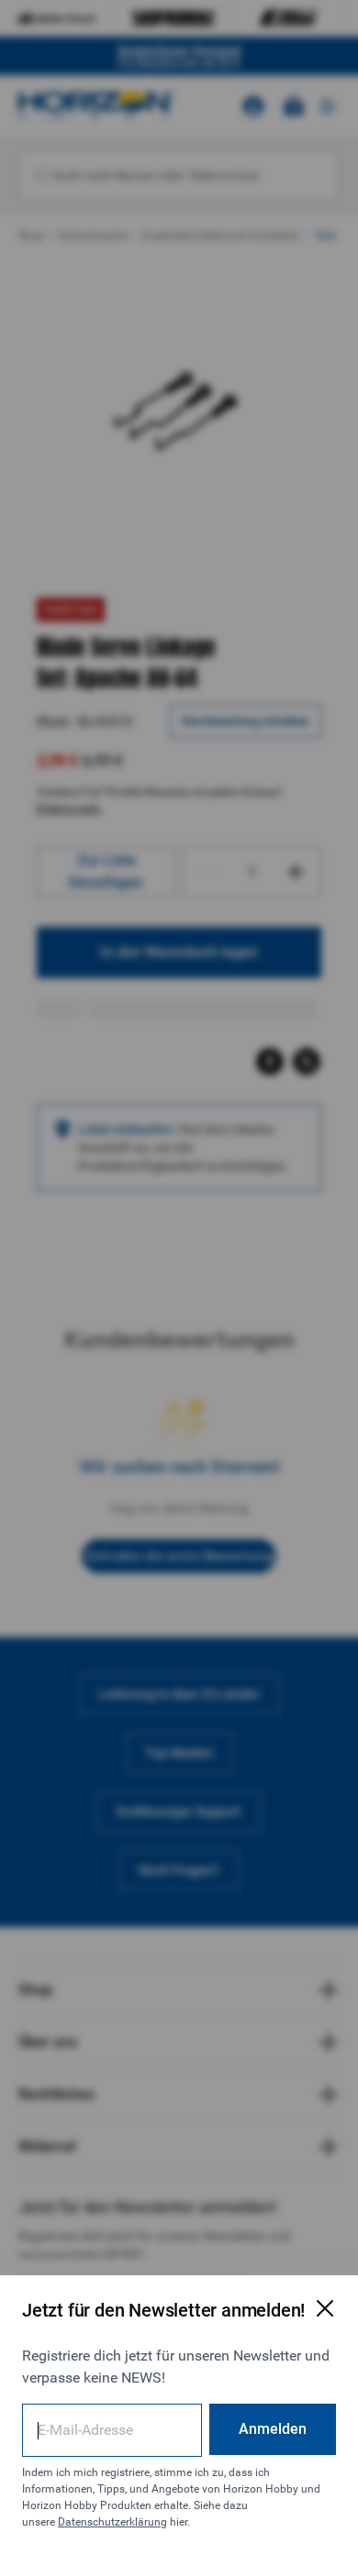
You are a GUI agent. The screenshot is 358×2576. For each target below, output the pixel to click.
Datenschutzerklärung (112, 2522)
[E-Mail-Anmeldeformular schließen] (325, 2308)
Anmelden (273, 2429)
